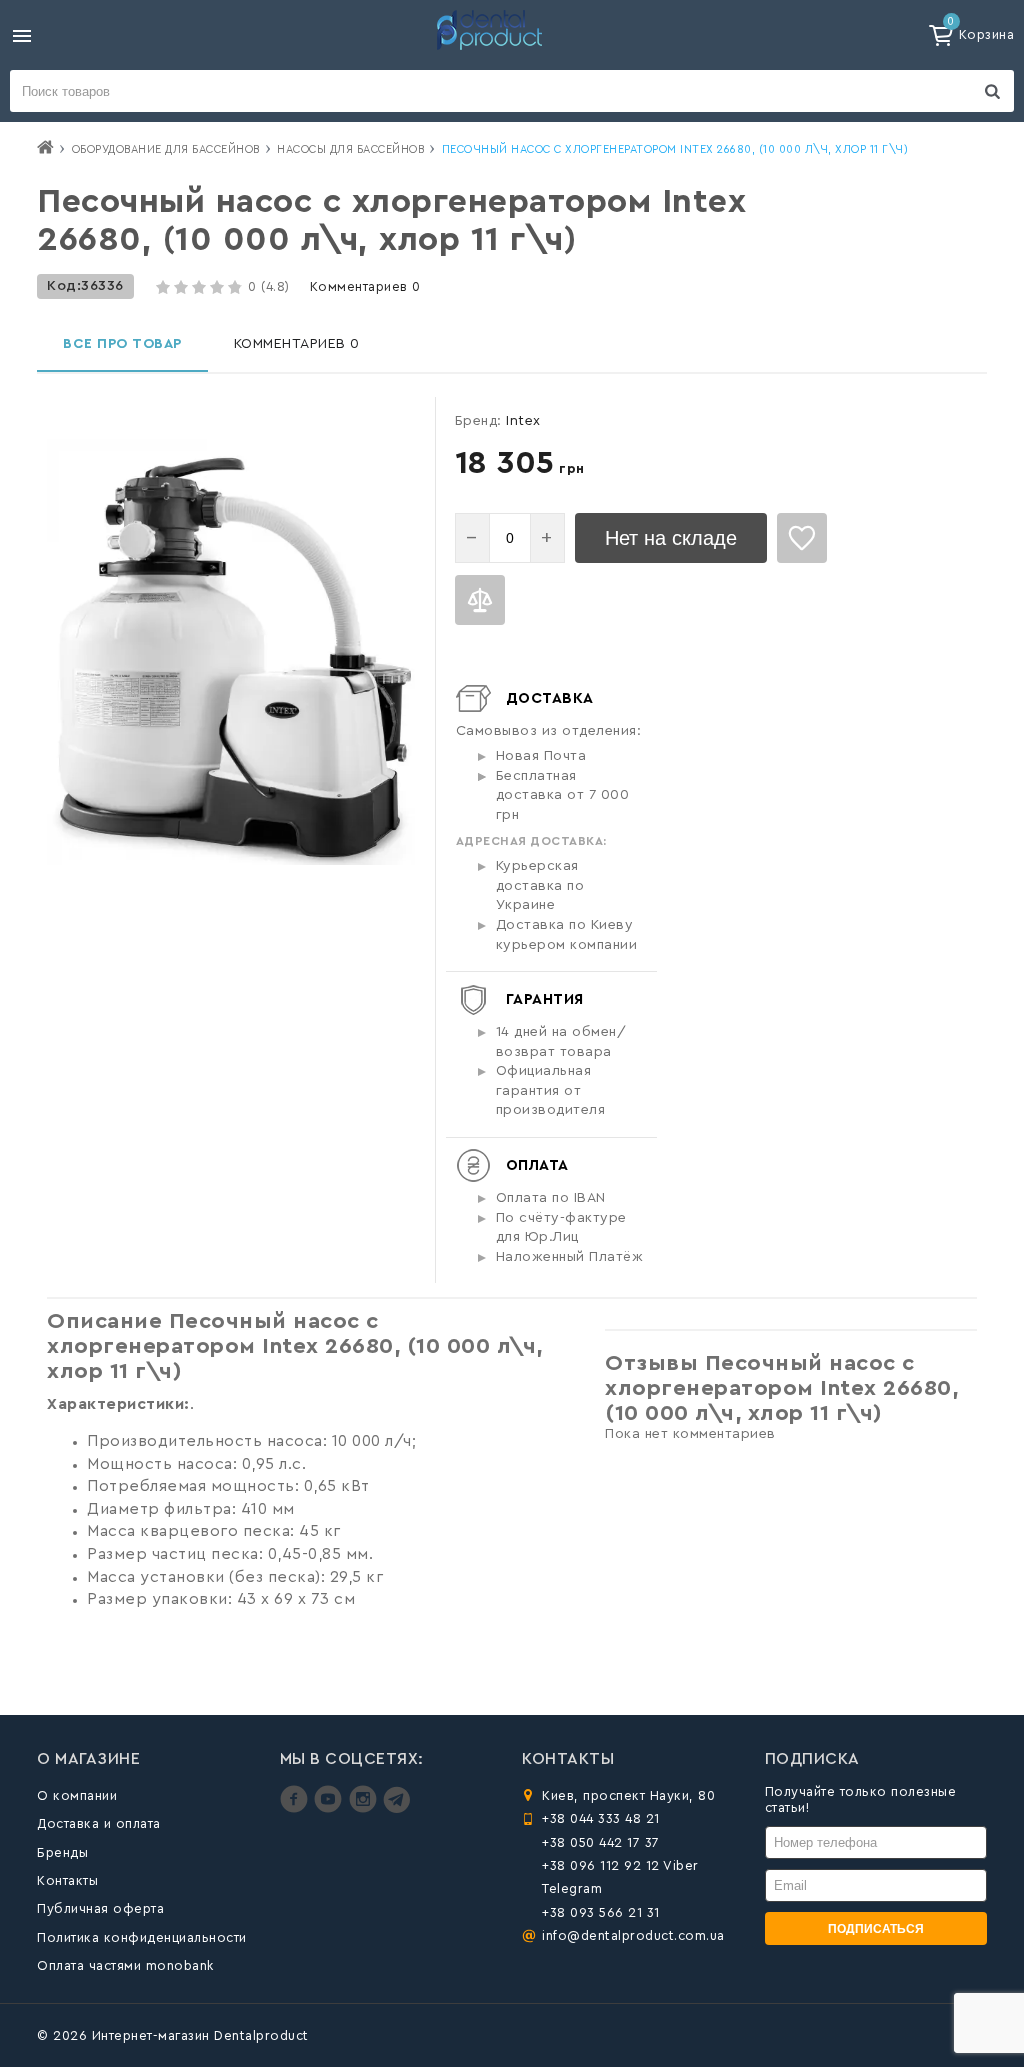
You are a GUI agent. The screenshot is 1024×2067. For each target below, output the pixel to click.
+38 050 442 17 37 (601, 1842)
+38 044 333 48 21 (601, 1818)
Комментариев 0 (365, 286)
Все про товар (122, 344)
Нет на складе (671, 538)
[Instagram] (365, 1808)
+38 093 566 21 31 (601, 1912)
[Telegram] (396, 1808)
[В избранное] (802, 538)
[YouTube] (330, 1808)
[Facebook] (296, 1808)
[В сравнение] (480, 600)
